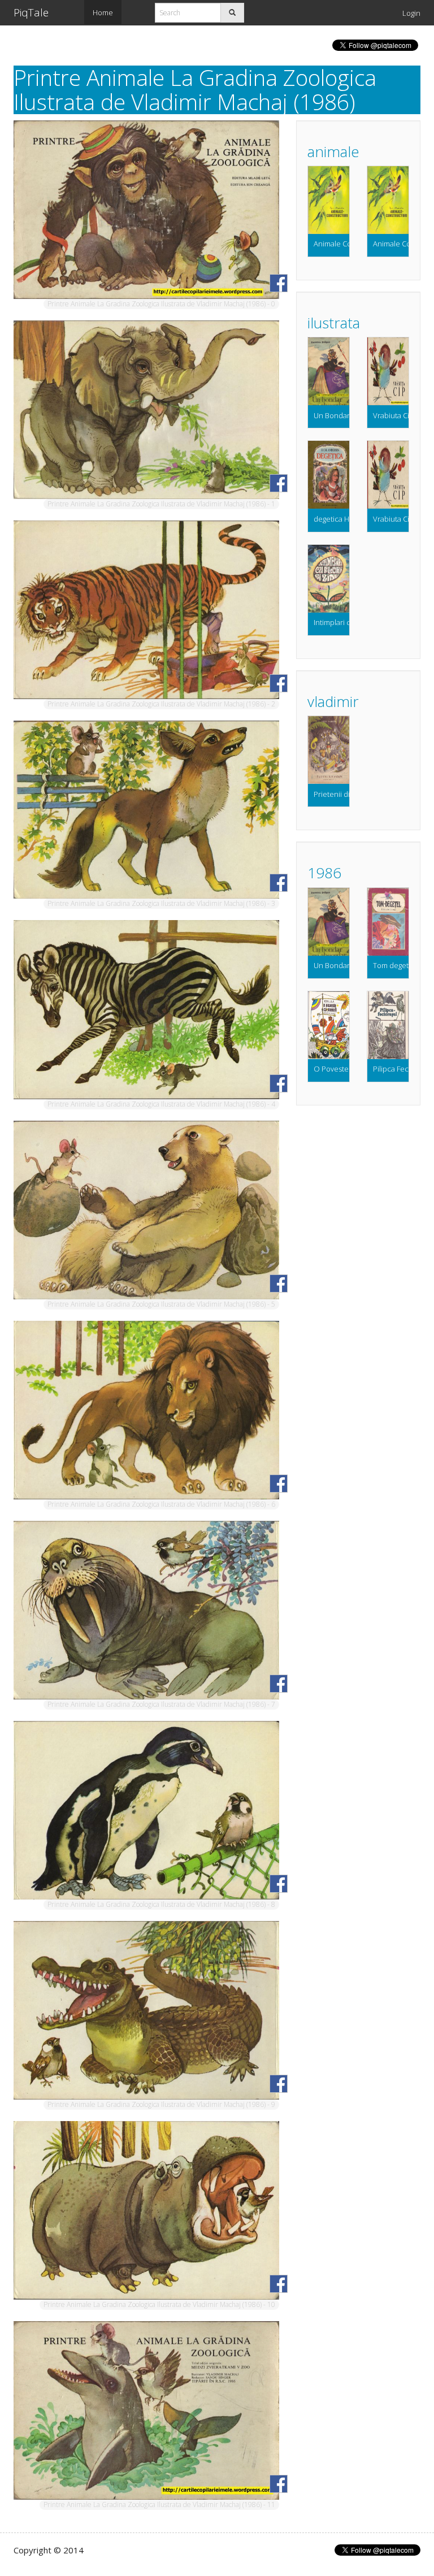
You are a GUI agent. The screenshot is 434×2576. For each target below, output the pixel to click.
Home (103, 12)
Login (411, 13)
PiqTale (31, 12)
